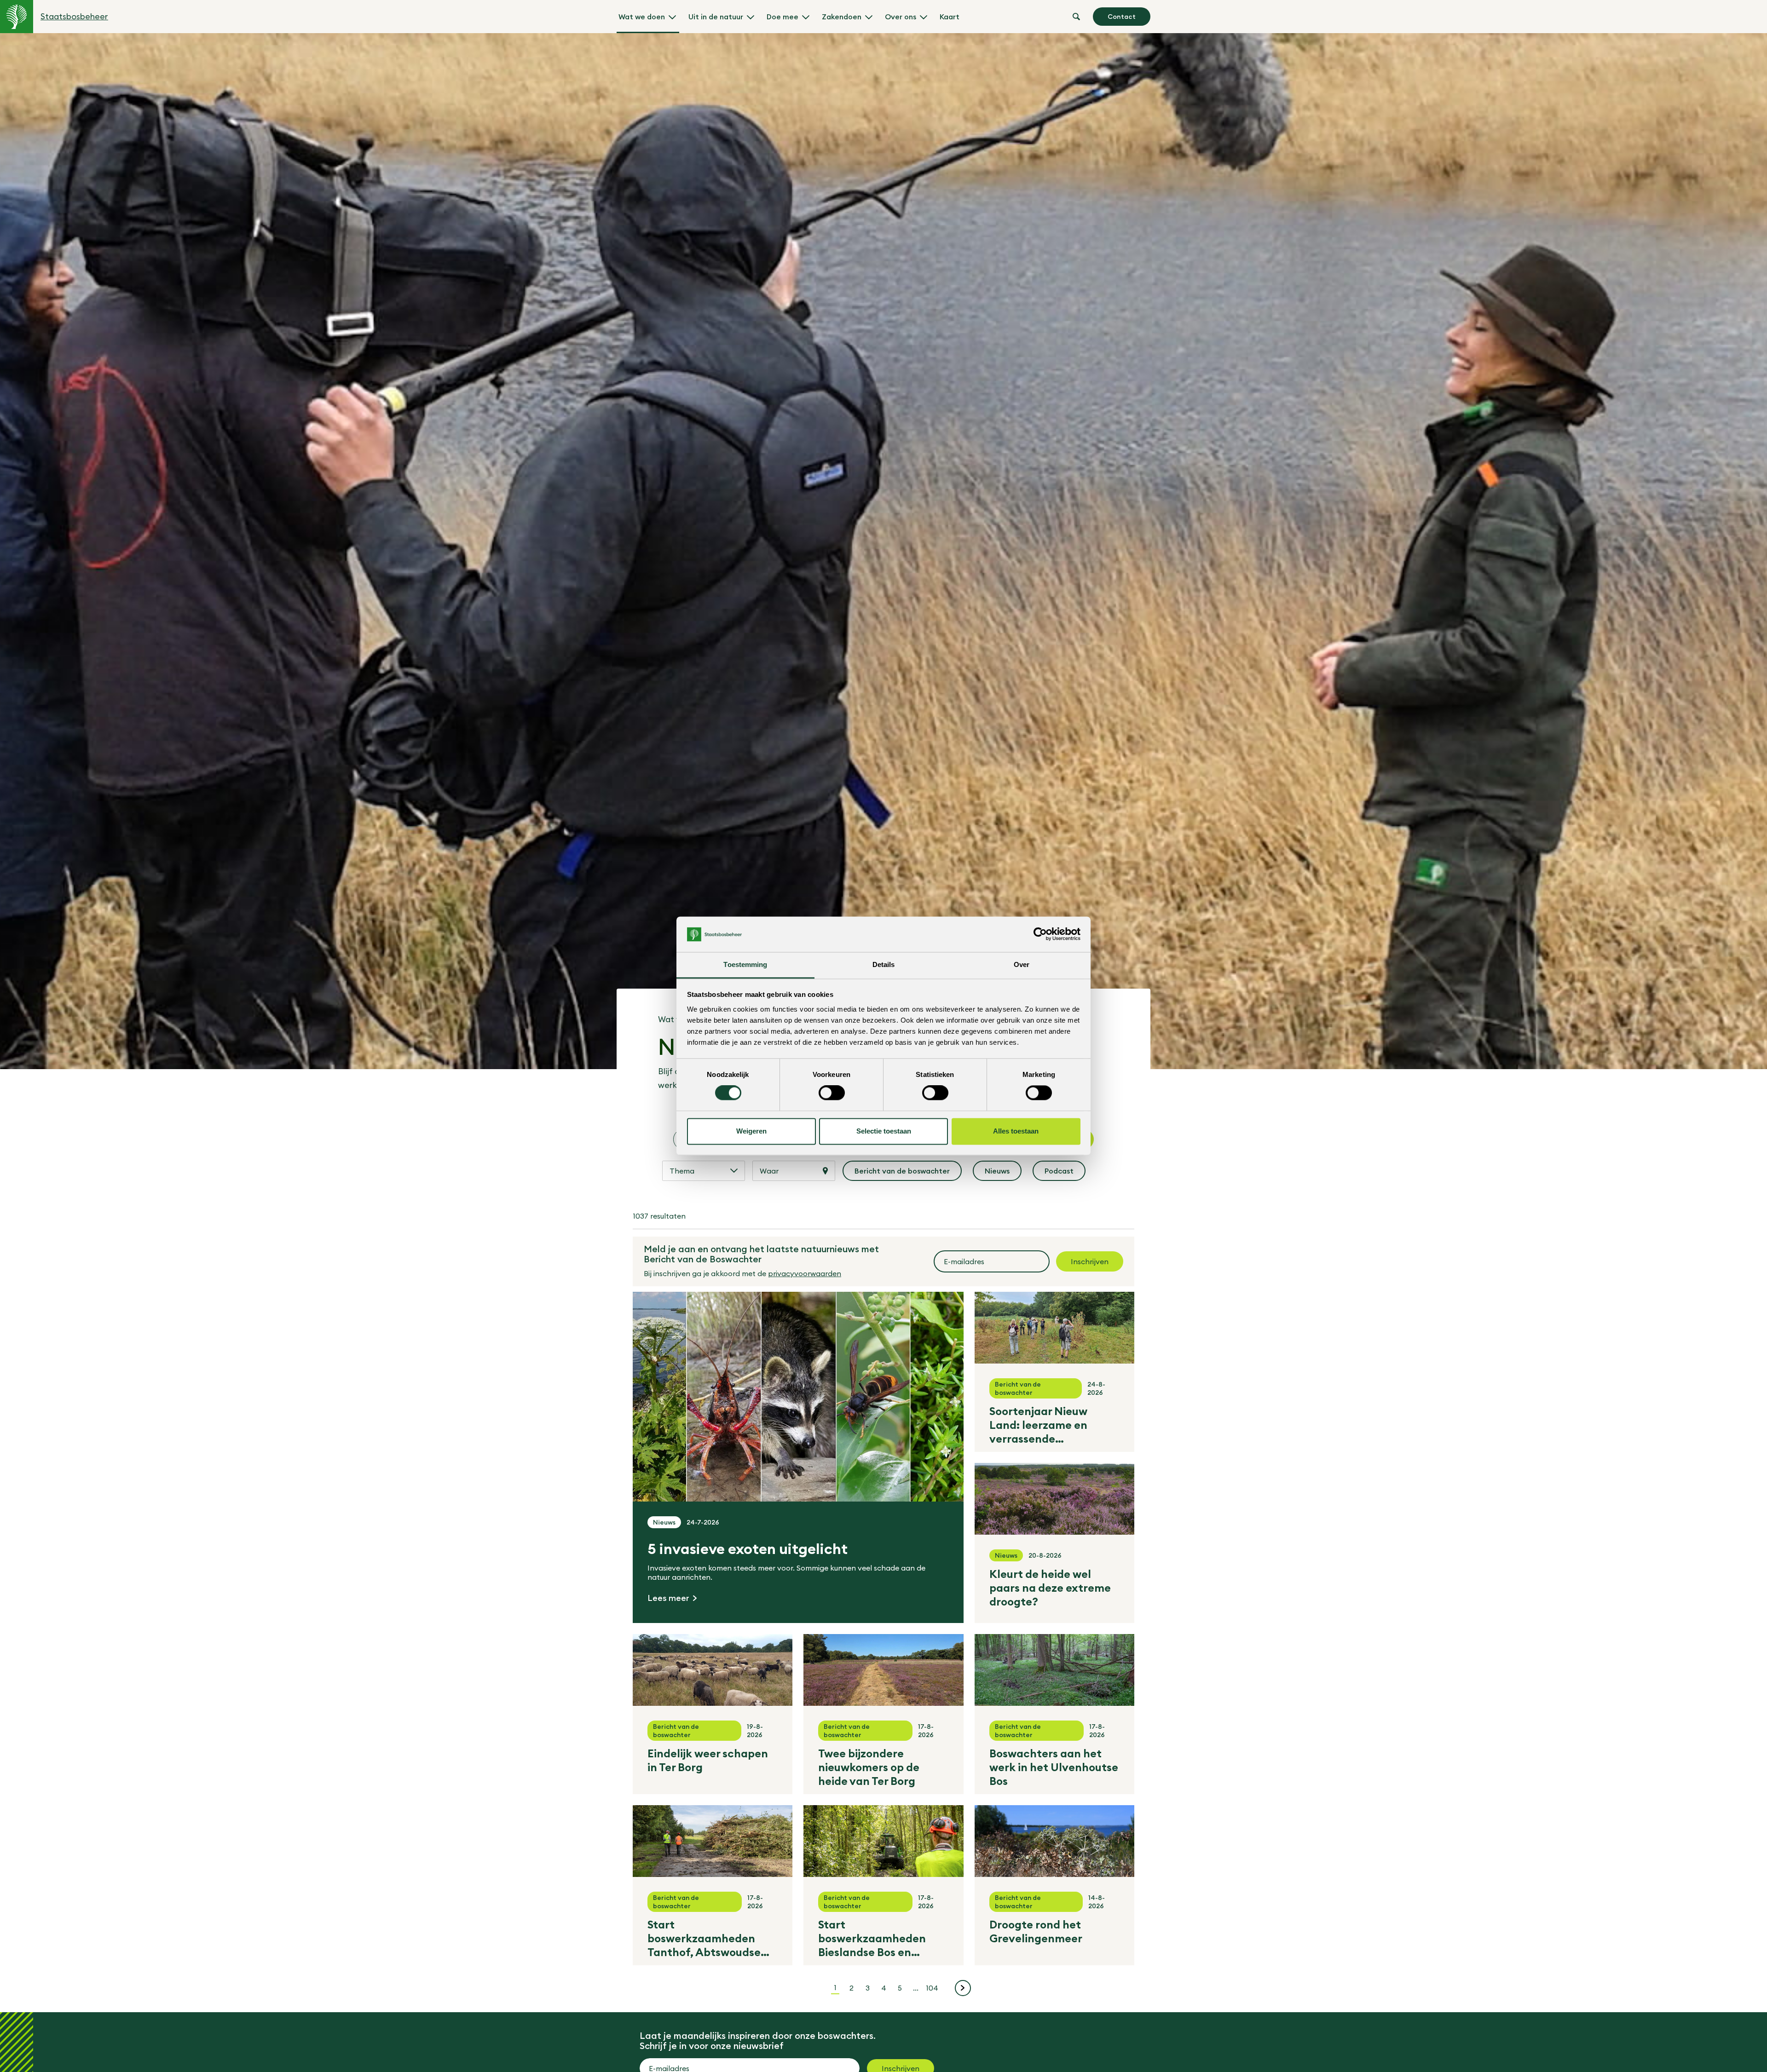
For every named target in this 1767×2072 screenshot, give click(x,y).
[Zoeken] (1076, 17)
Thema (682, 1171)
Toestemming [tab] (745, 964)
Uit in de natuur (716, 17)
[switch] (832, 1093)
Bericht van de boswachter (903, 1174)
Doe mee (782, 17)
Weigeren (751, 1131)
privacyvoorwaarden (805, 1273)
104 (933, 1988)
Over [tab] (1022, 964)
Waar (769, 1171)
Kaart (950, 17)
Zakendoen (842, 17)
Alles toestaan (1016, 1131)
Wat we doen (642, 17)
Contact (1122, 17)
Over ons (901, 17)
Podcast (1065, 1174)
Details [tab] (884, 964)
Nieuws (1003, 1174)
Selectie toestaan (884, 1131)
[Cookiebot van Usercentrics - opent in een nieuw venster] (1040, 934)
